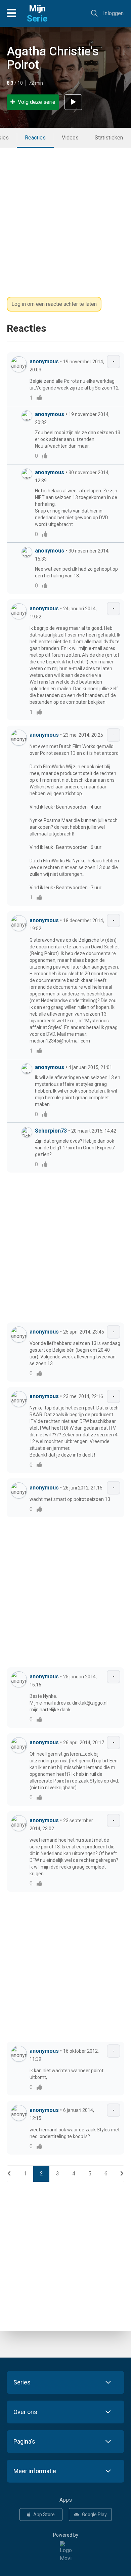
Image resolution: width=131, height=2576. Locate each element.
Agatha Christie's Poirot (53, 58)
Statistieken (109, 138)
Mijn (37, 13)
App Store (44, 2514)
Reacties (35, 138)
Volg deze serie (37, 102)
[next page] (122, 2174)
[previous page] (9, 2174)
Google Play (94, 2514)
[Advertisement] (65, 214)
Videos (70, 138)
